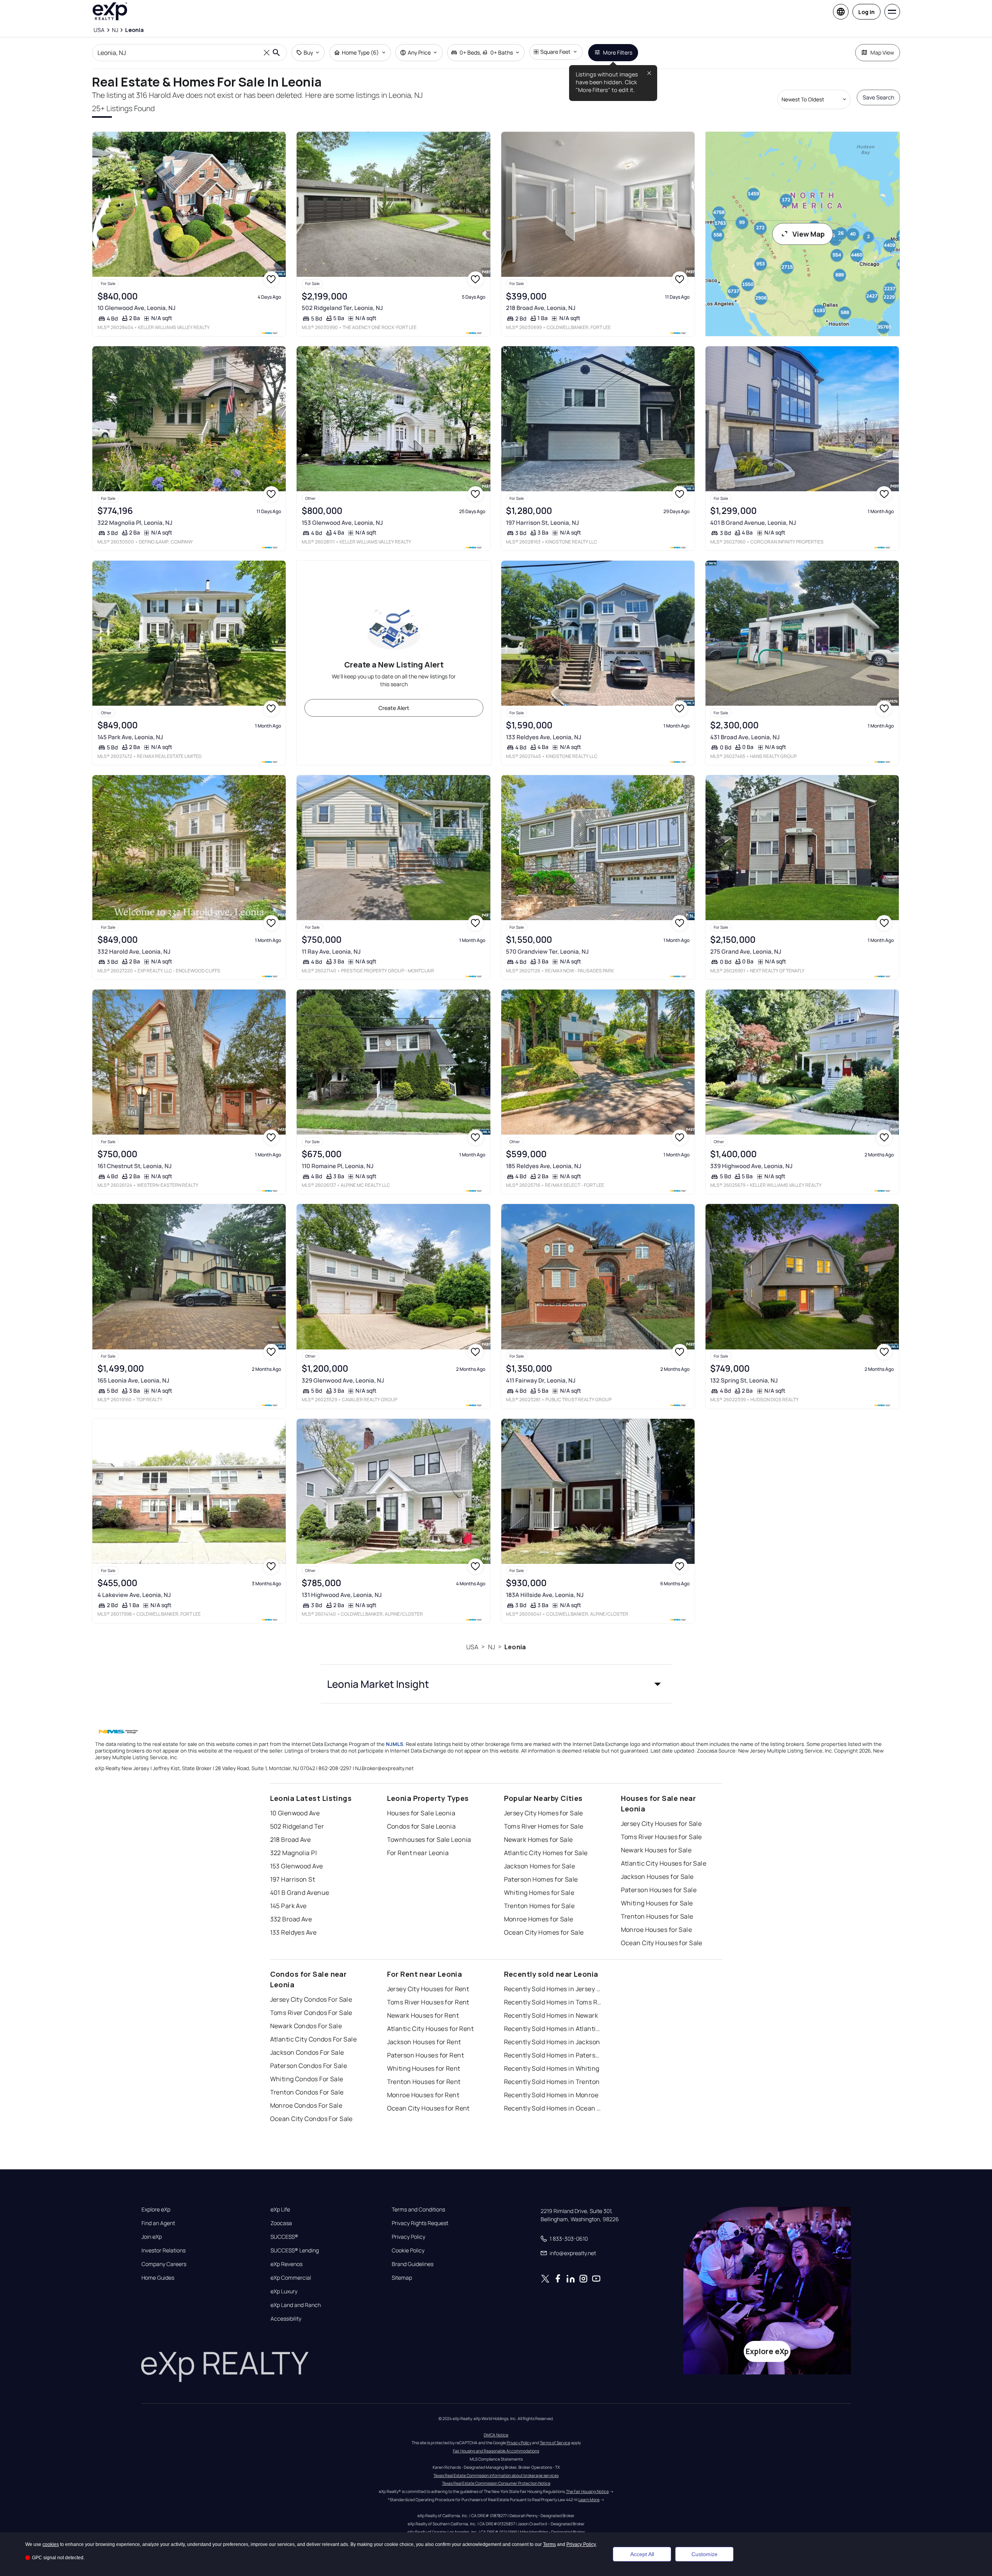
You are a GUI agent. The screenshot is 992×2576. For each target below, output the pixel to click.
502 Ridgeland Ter (297, 1826)
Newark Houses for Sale (656, 1850)
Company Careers (164, 2264)
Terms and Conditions (418, 2210)
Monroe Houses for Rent (423, 2095)
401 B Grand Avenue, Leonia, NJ (753, 523)
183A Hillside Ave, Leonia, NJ (545, 1595)
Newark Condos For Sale (306, 2026)
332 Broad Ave (291, 1919)
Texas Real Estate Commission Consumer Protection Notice (496, 2483)
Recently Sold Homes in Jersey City (553, 1989)
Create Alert (394, 708)
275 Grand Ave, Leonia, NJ (746, 952)
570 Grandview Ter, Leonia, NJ (547, 952)
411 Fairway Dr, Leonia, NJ (541, 1380)
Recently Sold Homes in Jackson (552, 2042)
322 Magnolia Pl (294, 1853)
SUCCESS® (284, 2237)
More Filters (618, 52)
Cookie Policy (408, 2250)
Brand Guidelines (413, 2264)
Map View (882, 52)
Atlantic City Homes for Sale (546, 1853)
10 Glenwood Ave (295, 1813)
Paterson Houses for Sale (659, 1890)
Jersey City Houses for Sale (661, 1824)
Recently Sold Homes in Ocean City (553, 2108)
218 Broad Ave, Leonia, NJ (541, 308)
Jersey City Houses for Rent (428, 1989)
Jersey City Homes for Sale (544, 1813)
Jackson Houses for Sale (657, 1877)
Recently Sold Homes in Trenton (552, 2082)
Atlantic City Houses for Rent (431, 2029)
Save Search (878, 97)
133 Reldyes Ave (294, 1932)
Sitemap (402, 2278)
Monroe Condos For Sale (306, 2105)
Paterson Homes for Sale (541, 1879)
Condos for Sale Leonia (422, 1826)
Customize (705, 2554)
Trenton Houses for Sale (657, 1916)
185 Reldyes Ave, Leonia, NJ (544, 1166)
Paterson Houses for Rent (426, 2055)
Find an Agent (158, 2223)
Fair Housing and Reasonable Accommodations (496, 2451)
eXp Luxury (284, 2291)
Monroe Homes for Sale (539, 1919)
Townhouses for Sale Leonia (429, 1839)
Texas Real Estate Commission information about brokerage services (496, 2475)
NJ (492, 1647)
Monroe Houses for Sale (657, 1930)
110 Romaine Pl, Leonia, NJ (338, 1166)
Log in (866, 12)
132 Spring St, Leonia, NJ (744, 1380)
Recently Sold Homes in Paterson (553, 2055)
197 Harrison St (293, 1879)
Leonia (515, 1647)
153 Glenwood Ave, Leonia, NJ (342, 523)
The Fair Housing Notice (587, 2491)
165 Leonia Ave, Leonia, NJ (133, 1380)
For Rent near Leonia (418, 1853)
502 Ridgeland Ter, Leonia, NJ (342, 308)
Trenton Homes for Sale (539, 1906)
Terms (549, 2544)
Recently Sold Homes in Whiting (552, 2068)
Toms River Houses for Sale (661, 1837)
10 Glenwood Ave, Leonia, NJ (136, 308)
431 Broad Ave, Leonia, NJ (745, 737)
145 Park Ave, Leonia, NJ (130, 737)
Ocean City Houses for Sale (662, 1943)
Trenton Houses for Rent (424, 2082)
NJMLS (395, 1744)
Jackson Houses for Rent (424, 2042)
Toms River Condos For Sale (311, 2013)
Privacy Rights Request (420, 2223)
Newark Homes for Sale (538, 1839)
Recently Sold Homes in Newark (551, 2015)
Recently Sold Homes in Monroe (551, 2095)
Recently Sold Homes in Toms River (553, 2002)
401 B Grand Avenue (300, 1893)
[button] (496, 1684)
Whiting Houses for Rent (424, 2068)
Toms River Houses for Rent (428, 2002)
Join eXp (152, 2237)
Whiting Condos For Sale (307, 2079)
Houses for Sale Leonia (421, 1813)
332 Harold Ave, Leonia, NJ (134, 952)
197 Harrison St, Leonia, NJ (542, 523)
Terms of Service (555, 2443)
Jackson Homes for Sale (540, 1866)
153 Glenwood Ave (297, 1866)
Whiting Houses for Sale (657, 1903)
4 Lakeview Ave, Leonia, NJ (134, 1595)
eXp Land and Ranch (296, 2305)
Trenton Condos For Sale (307, 2092)
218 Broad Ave (291, 1839)
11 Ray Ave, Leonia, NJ (331, 952)
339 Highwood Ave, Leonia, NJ (751, 1166)
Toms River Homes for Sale (544, 1826)
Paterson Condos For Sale (309, 2066)
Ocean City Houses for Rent (428, 2108)
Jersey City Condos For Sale (311, 1999)
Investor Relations (164, 2250)
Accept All (642, 2554)
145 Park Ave (288, 1906)
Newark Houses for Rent (423, 2015)
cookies (51, 2544)
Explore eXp (156, 2210)
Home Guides (158, 2278)
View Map (809, 234)
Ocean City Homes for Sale (544, 1932)
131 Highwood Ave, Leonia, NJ (342, 1595)
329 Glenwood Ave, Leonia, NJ (343, 1380)
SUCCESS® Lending (295, 2250)
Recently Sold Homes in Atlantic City (553, 2029)
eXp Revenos (286, 2264)
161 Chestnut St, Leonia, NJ (134, 1166)
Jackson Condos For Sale (307, 2052)
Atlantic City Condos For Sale (314, 2039)
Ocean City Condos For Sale (311, 2119)
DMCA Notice (496, 2435)
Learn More (589, 2500)
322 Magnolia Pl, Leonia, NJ (135, 523)
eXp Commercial (291, 2278)
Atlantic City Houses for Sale (664, 1863)
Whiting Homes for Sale (539, 1893)
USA (472, 1647)
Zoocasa (281, 2223)
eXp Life (280, 2210)
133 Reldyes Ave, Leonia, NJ (544, 737)
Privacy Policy (408, 2237)
